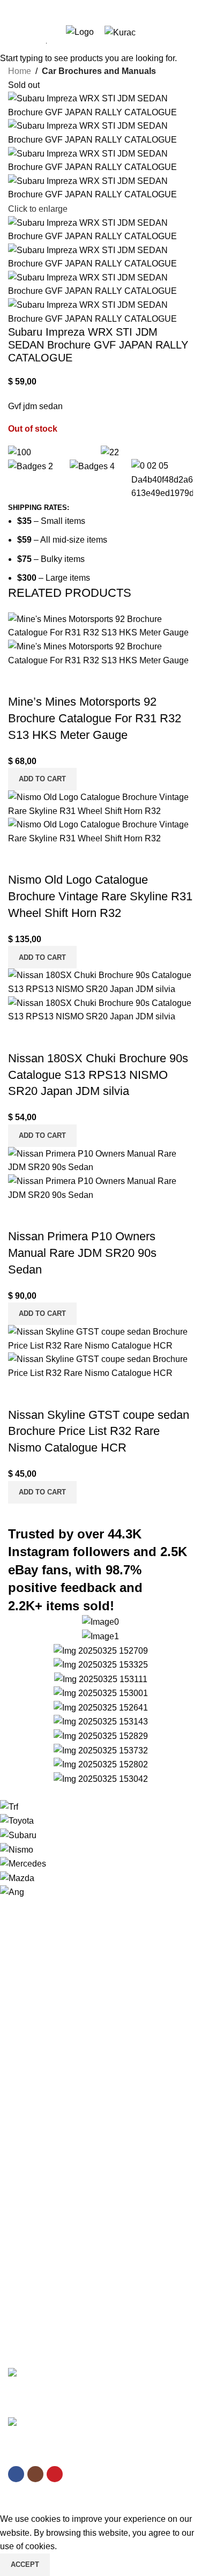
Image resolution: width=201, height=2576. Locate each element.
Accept (25, 2564)
